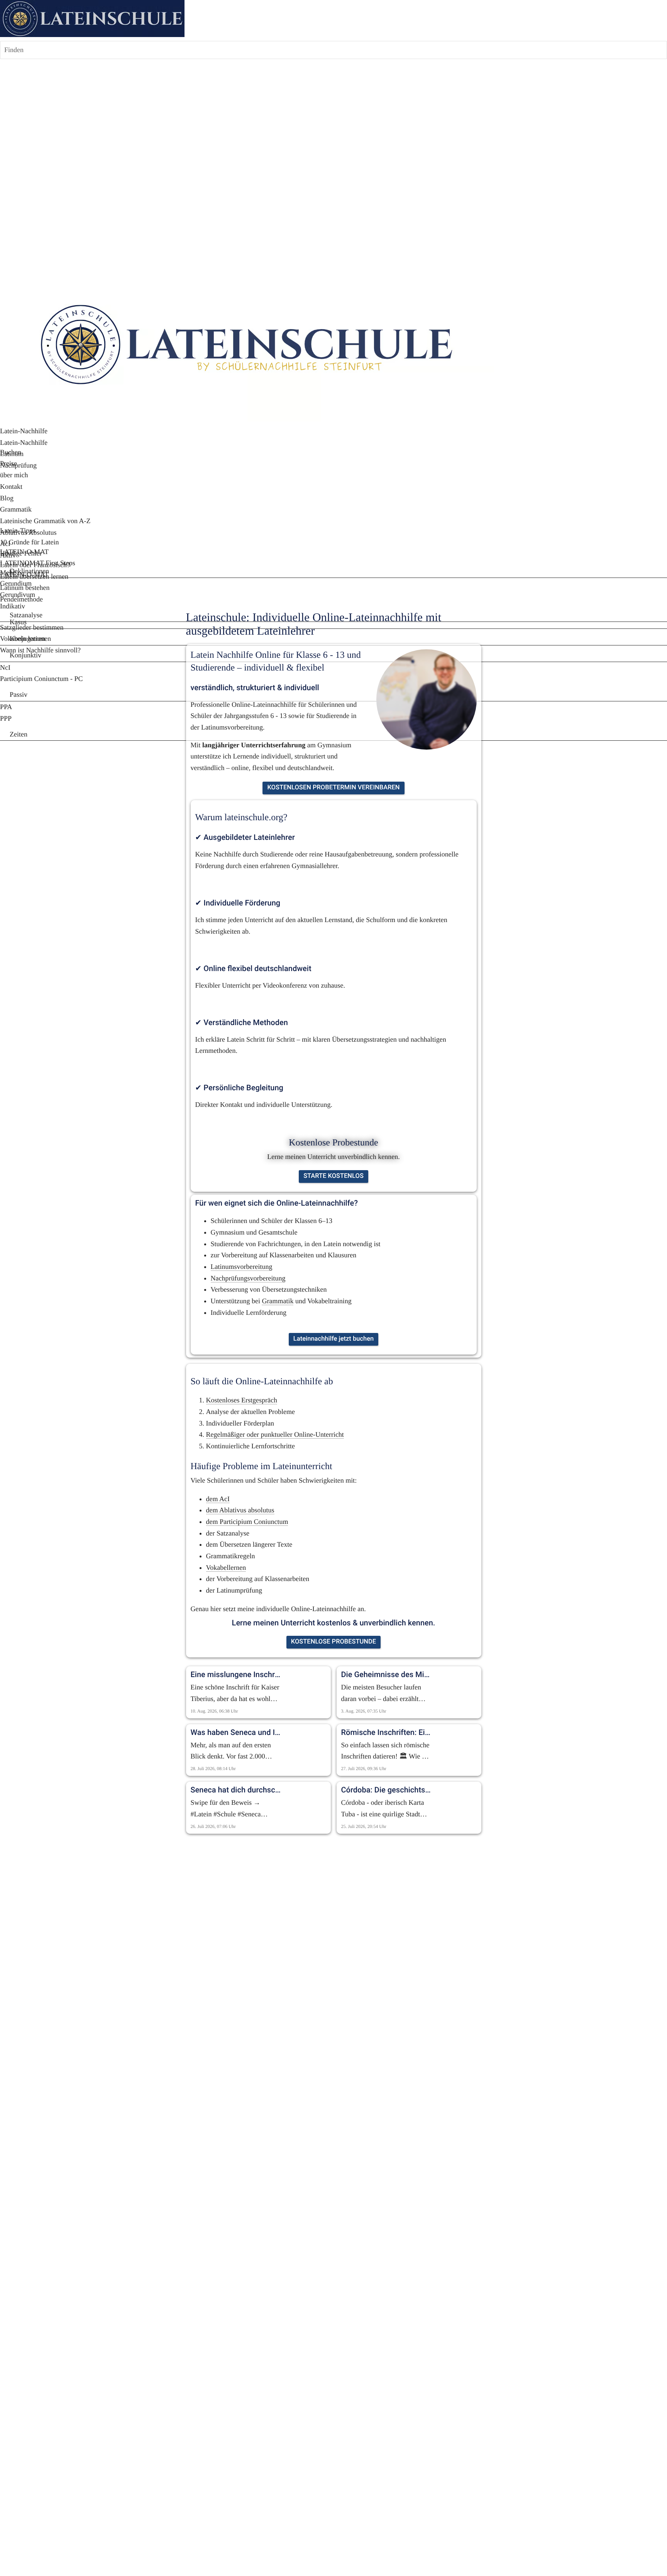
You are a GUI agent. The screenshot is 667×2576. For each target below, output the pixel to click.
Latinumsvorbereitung (242, 1267)
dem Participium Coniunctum (247, 1522)
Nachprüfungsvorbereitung (248, 1278)
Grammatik (278, 1301)
